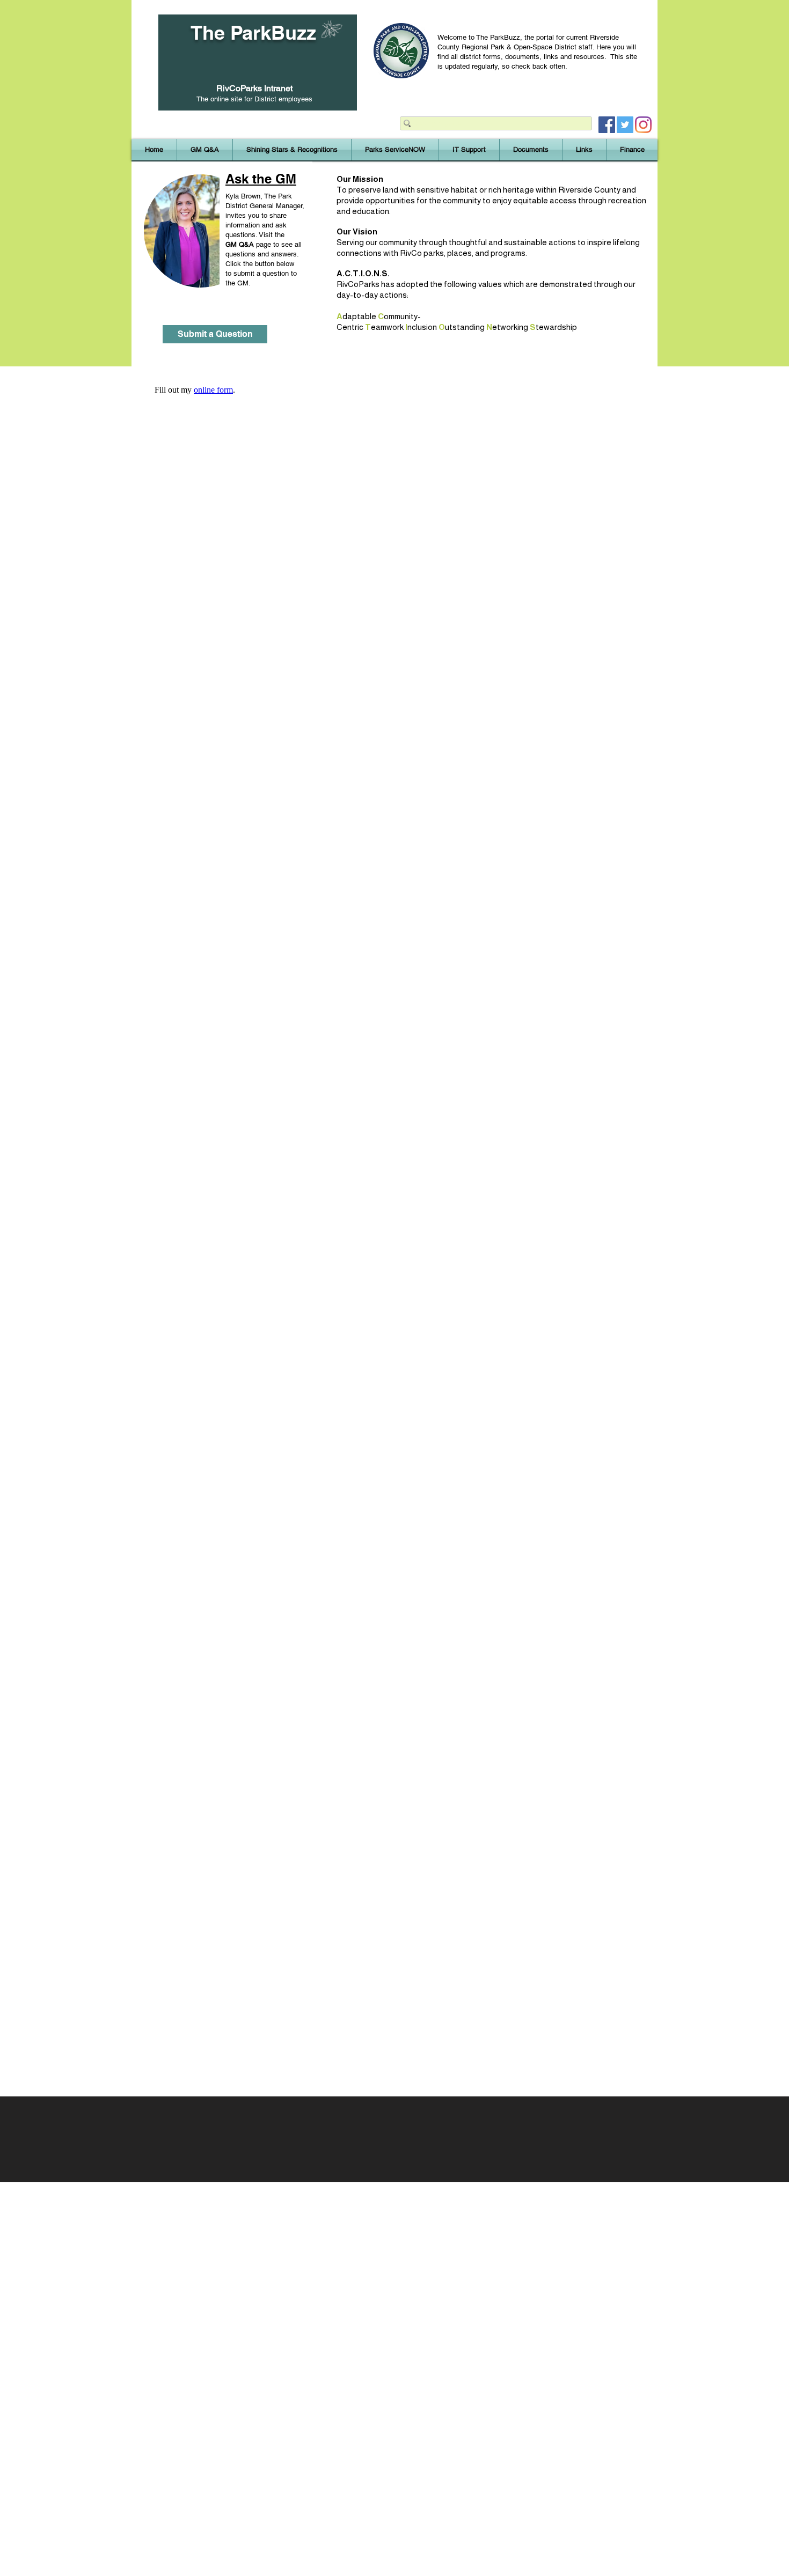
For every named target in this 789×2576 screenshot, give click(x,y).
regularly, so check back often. (521, 66)
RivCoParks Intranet (254, 88)
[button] (292, 150)
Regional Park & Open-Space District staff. (529, 47)
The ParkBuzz (253, 32)
